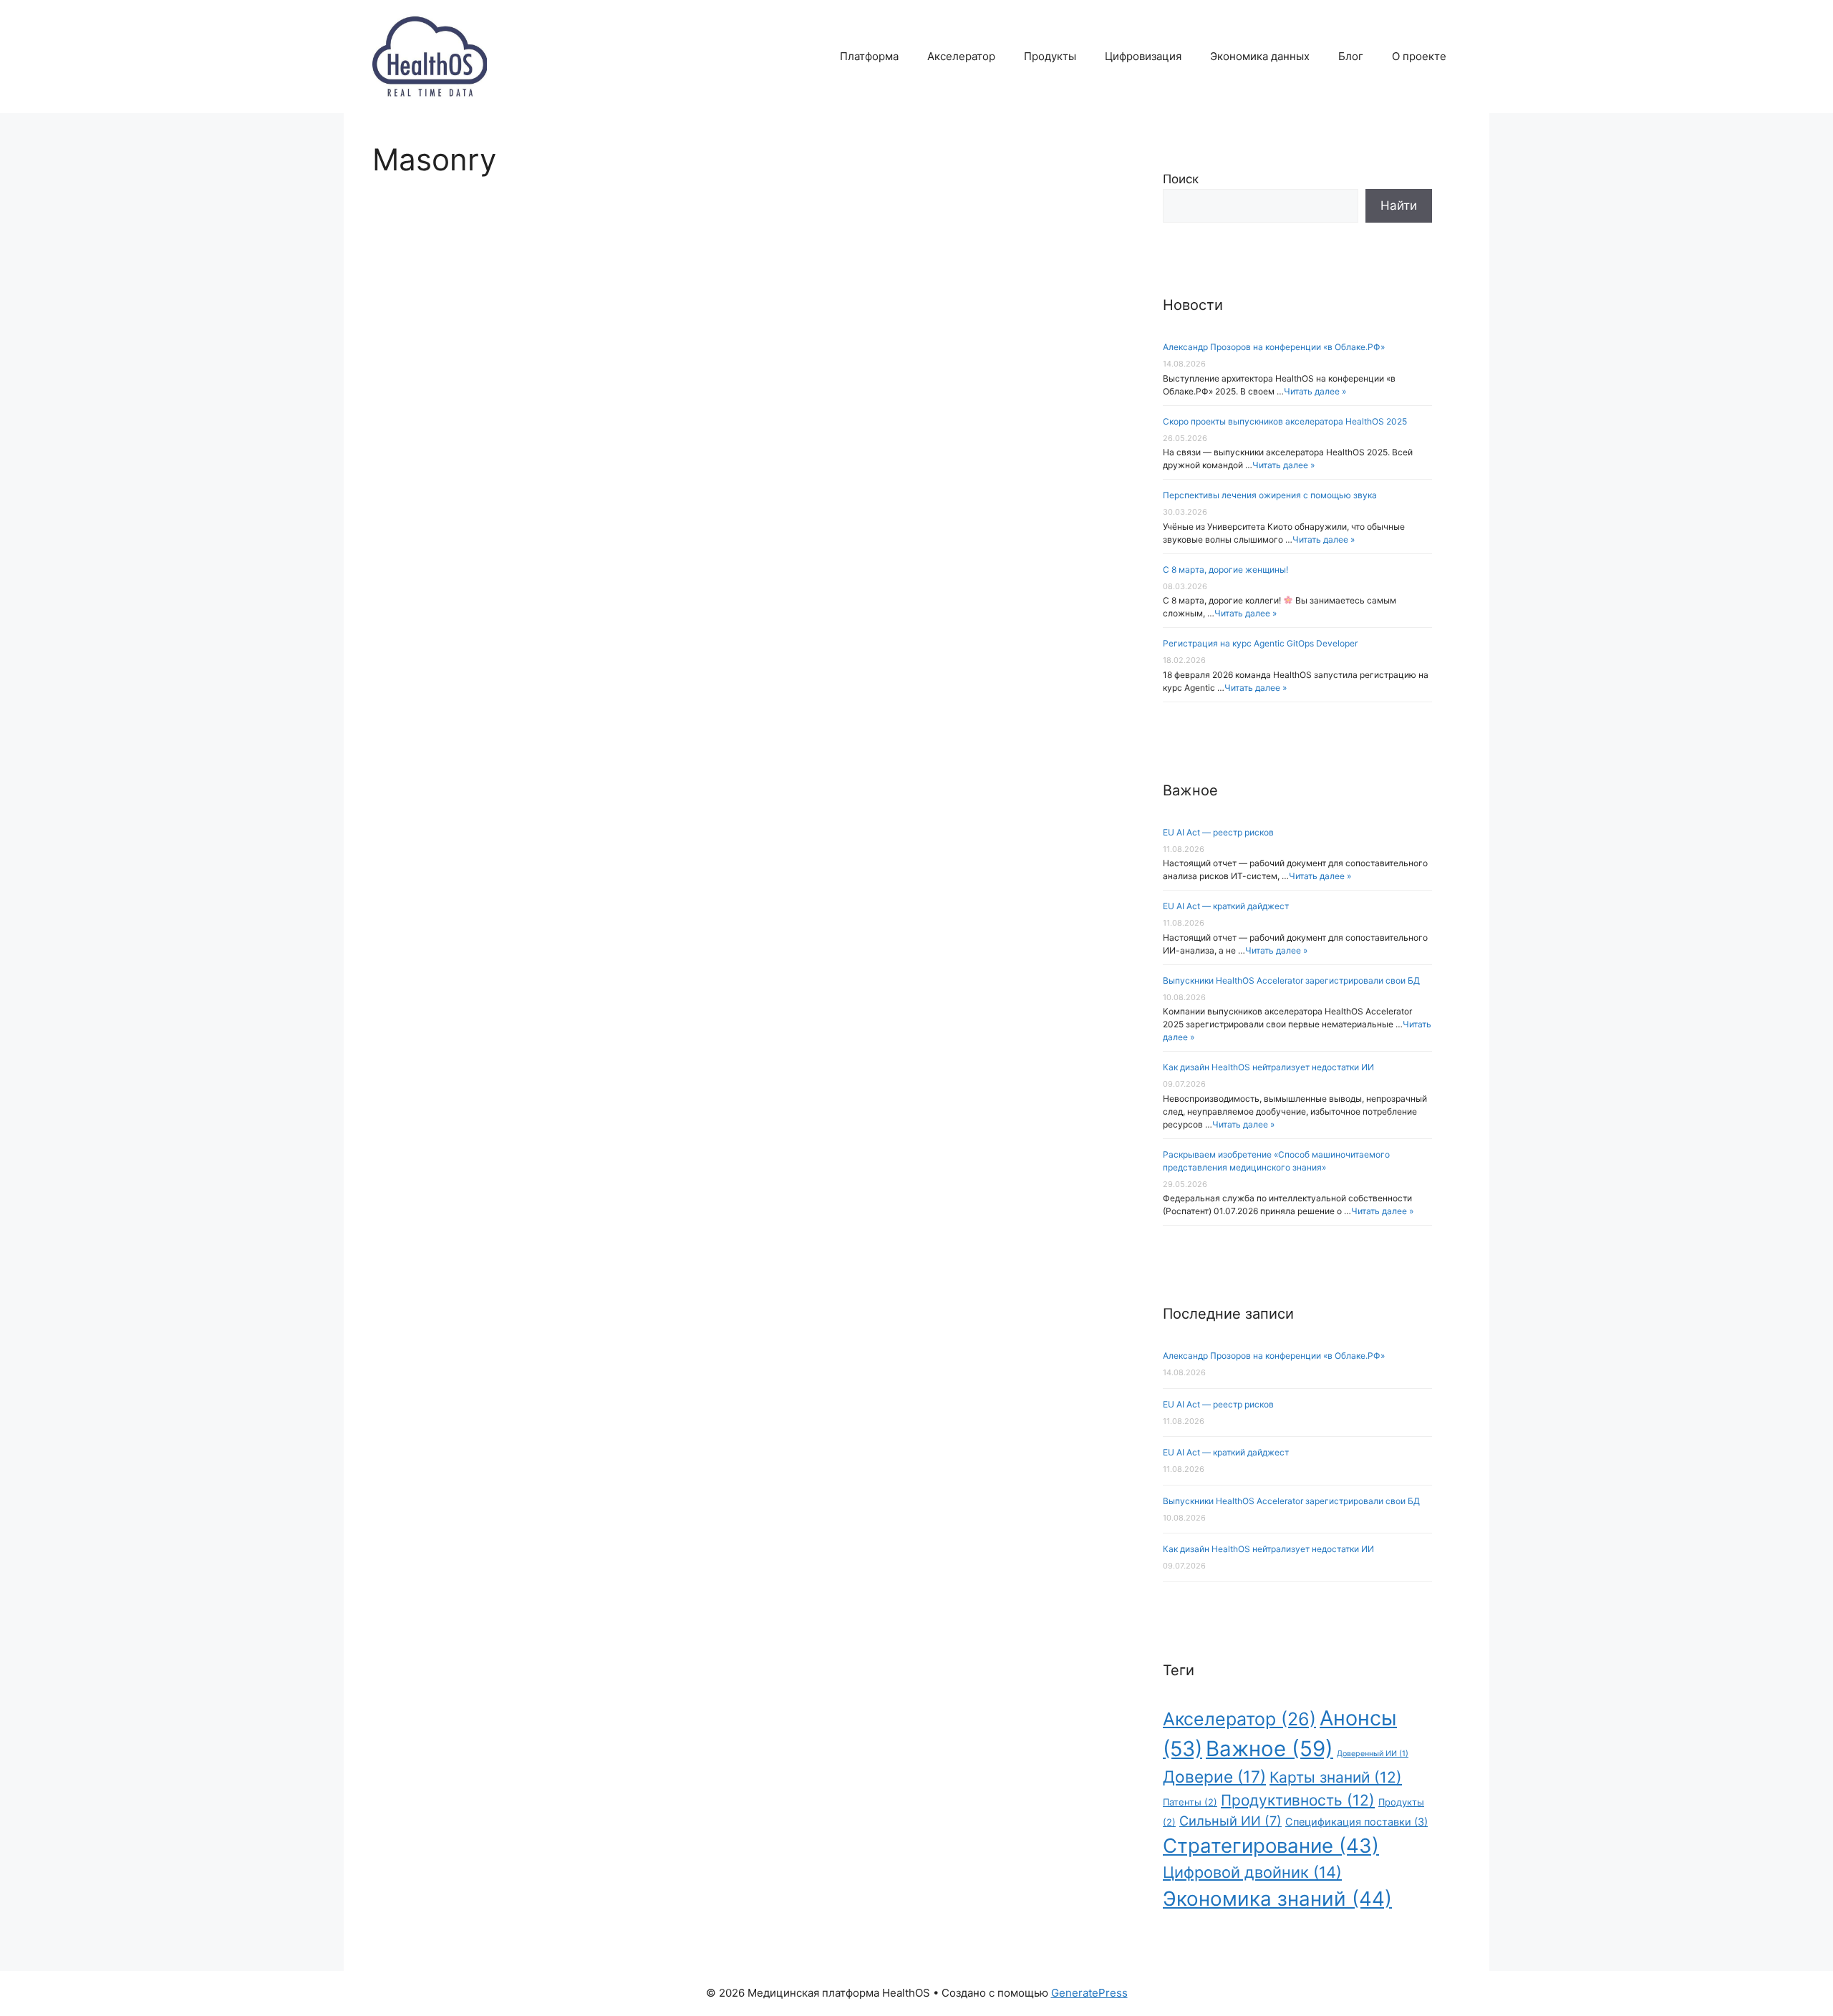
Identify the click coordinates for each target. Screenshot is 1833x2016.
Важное (1269, 1749)
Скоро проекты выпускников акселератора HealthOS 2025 (1285, 421)
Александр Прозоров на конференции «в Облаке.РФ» (1274, 347)
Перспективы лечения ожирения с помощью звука (1270, 495)
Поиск (1181, 179)
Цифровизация (1143, 56)
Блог (1351, 56)
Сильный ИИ (1230, 1821)
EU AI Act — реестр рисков (1218, 832)
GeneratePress (1089, 1993)
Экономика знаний (1277, 1899)
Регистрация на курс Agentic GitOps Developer (1260, 643)
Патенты (1190, 1802)
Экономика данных (1260, 56)
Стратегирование (1271, 1846)
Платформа (869, 56)
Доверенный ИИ (1373, 1754)
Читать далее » (1315, 391)
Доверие (1214, 1777)
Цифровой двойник (1252, 1872)
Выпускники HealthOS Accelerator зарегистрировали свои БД (1291, 980)
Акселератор (961, 56)
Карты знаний (1336, 1777)
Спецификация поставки (1356, 1822)
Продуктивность (1298, 1800)
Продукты (1050, 56)
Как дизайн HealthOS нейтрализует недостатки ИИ (1268, 1067)
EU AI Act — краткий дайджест (1226, 906)
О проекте (1419, 56)
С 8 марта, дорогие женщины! (1225, 570)
